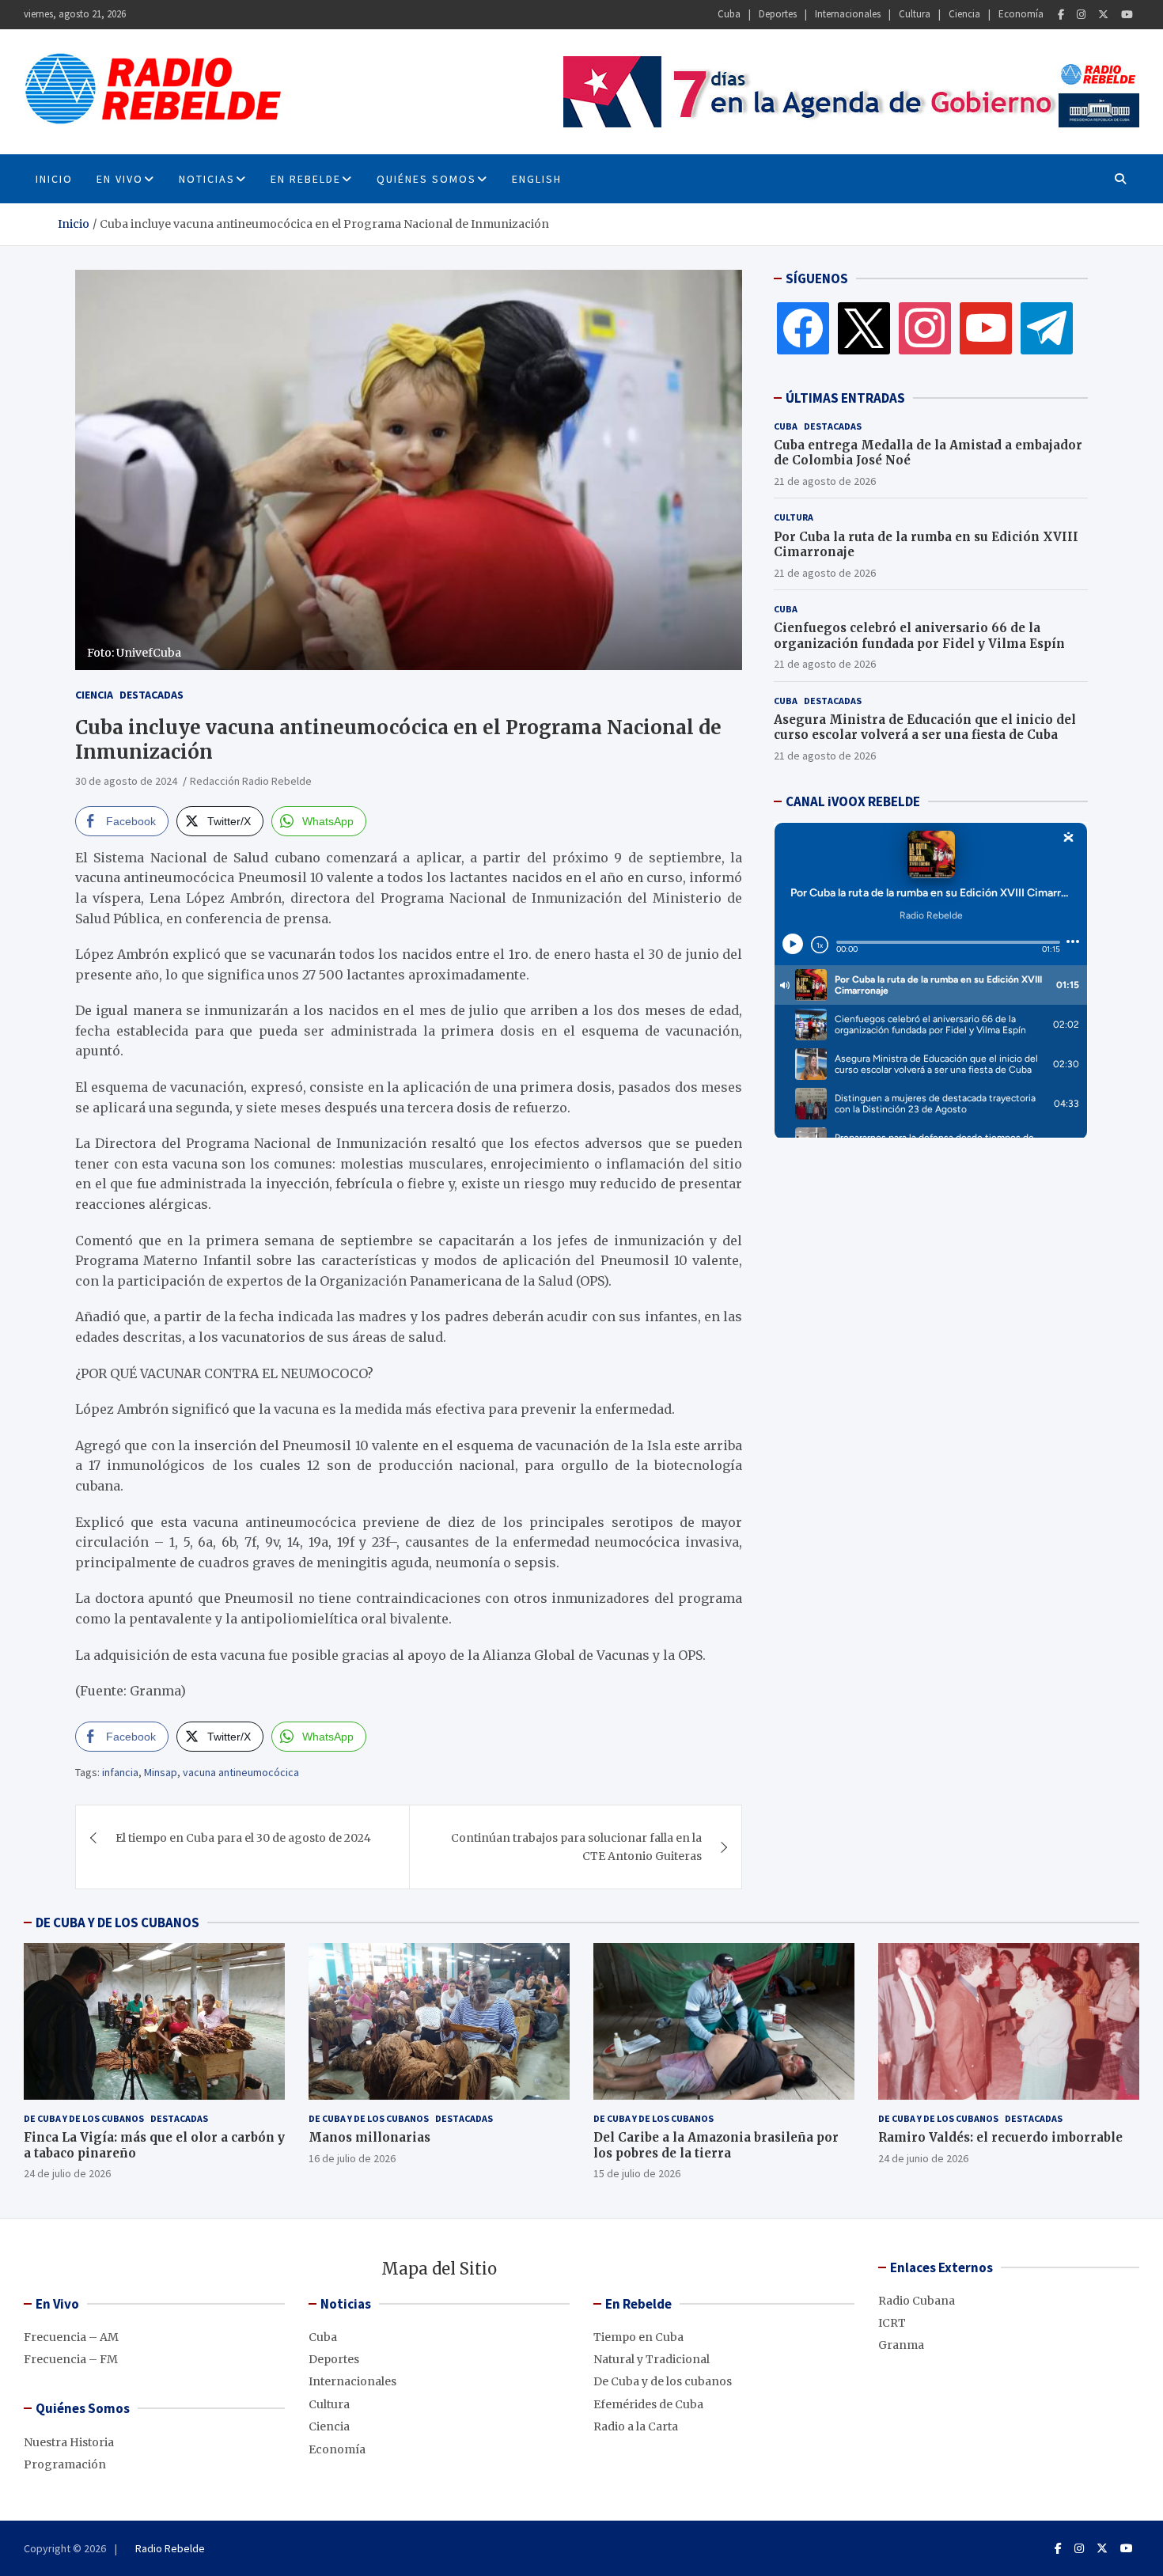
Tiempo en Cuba (638, 2337)
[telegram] (1047, 328)
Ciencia (964, 14)
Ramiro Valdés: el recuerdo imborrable (1000, 2137)
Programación (65, 2464)
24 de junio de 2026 (923, 2158)
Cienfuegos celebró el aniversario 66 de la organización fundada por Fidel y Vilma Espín (919, 636)
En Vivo (120, 179)
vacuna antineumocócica (241, 1772)
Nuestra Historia (69, 2442)
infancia (120, 1772)
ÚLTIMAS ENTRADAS (845, 398)
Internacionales (848, 14)
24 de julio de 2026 (67, 2173)
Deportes (778, 14)
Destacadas (152, 695)
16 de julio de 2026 (352, 2158)
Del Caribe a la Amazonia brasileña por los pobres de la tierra (716, 2145)
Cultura (915, 14)
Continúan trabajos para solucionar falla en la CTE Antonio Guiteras (576, 1847)
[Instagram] (1081, 15)
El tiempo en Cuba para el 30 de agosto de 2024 (243, 1838)
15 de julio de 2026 (637, 2173)
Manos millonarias (369, 2137)
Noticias (207, 179)
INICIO (54, 179)
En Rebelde (306, 179)
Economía (1021, 14)
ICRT (892, 2323)
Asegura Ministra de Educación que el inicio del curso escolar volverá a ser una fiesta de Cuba (925, 727)
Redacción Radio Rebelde (251, 781)
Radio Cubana (917, 2301)
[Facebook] (1061, 15)
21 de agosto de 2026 (825, 481)
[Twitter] (1103, 15)
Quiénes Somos (426, 179)
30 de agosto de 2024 (126, 781)
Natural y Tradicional (652, 2359)
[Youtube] (1127, 15)
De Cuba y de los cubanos (84, 2118)
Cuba (729, 14)
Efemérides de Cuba (648, 2404)
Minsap (161, 1772)
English (537, 179)
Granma (901, 2345)
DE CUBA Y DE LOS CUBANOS (117, 1923)
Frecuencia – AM (71, 2337)
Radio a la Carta (636, 2426)
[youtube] (986, 328)
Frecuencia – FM (71, 2359)
